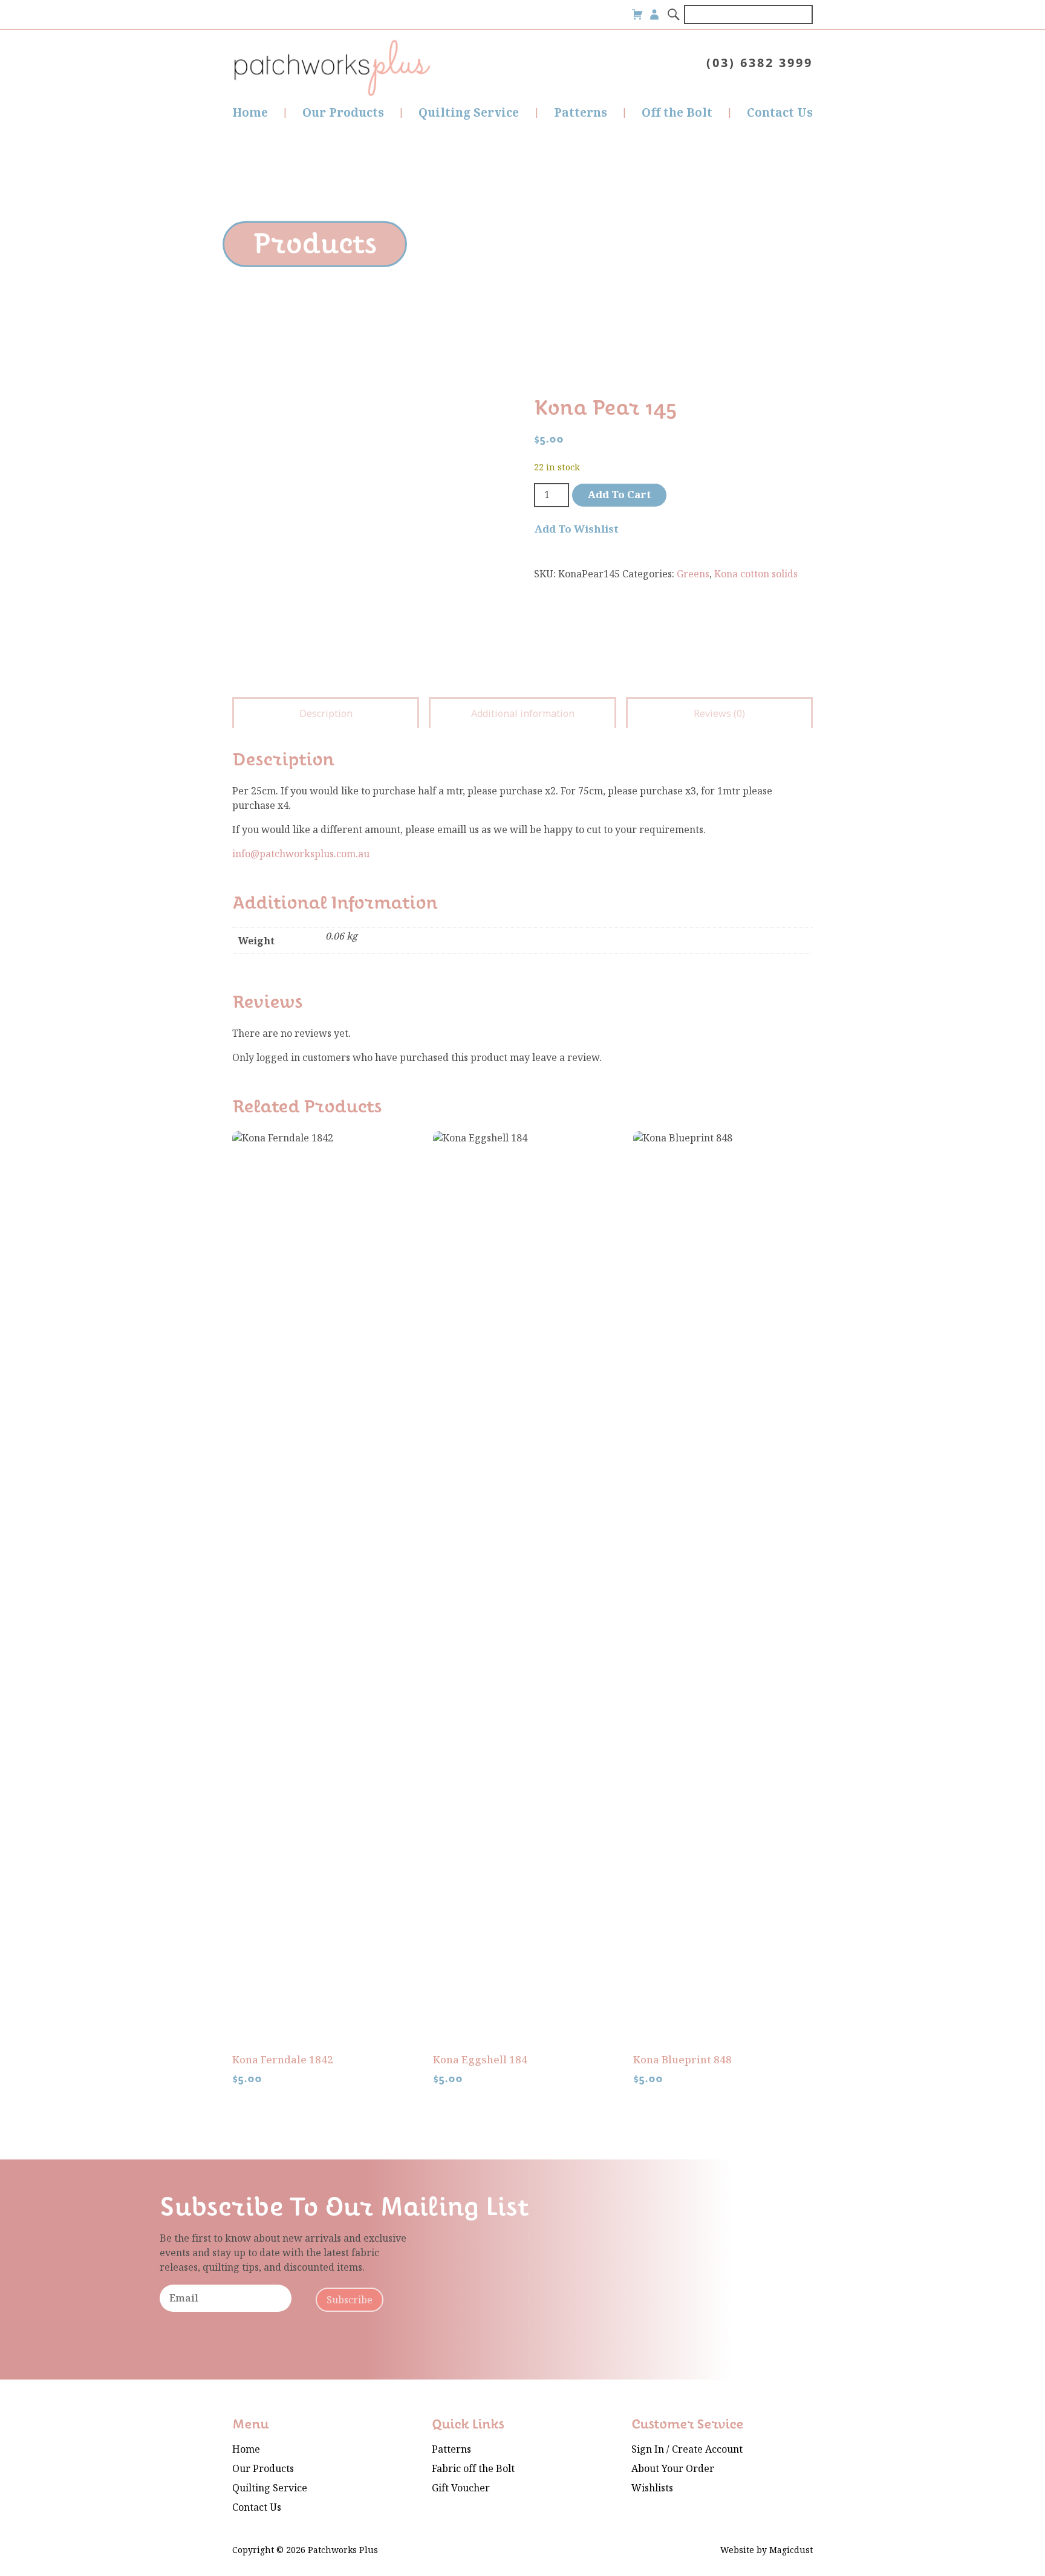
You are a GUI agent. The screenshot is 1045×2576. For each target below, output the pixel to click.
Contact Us (780, 113)
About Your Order (673, 2469)
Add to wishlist (577, 530)
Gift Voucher (461, 2488)
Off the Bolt (677, 113)
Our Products (343, 113)
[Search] (674, 15)
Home (250, 113)
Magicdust (791, 2550)
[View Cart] (637, 15)
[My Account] (654, 15)
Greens (693, 574)
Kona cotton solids (756, 574)
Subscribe (350, 2300)
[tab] (326, 712)
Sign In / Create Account (687, 2449)
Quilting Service (469, 113)
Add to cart (620, 495)
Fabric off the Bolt (473, 2469)
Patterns (581, 113)
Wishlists (652, 2488)
